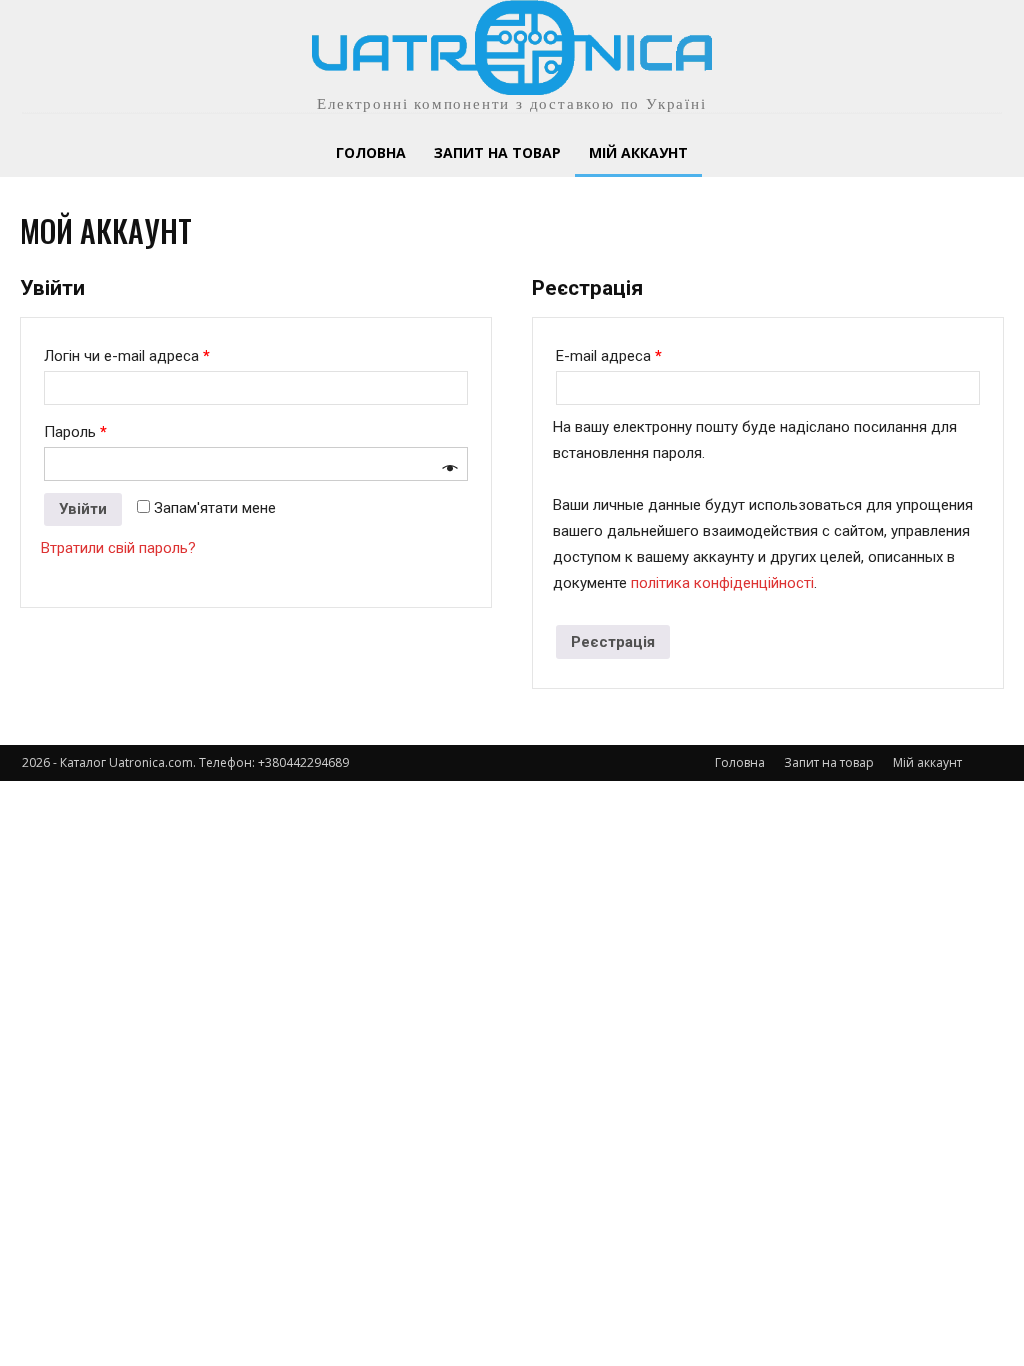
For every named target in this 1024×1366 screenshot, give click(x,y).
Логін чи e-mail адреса (127, 356)
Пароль (75, 432)
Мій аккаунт (927, 762)
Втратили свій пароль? (118, 548)
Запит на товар (829, 762)
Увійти (83, 509)
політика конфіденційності (722, 583)
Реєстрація (613, 642)
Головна (740, 762)
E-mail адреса (609, 356)
